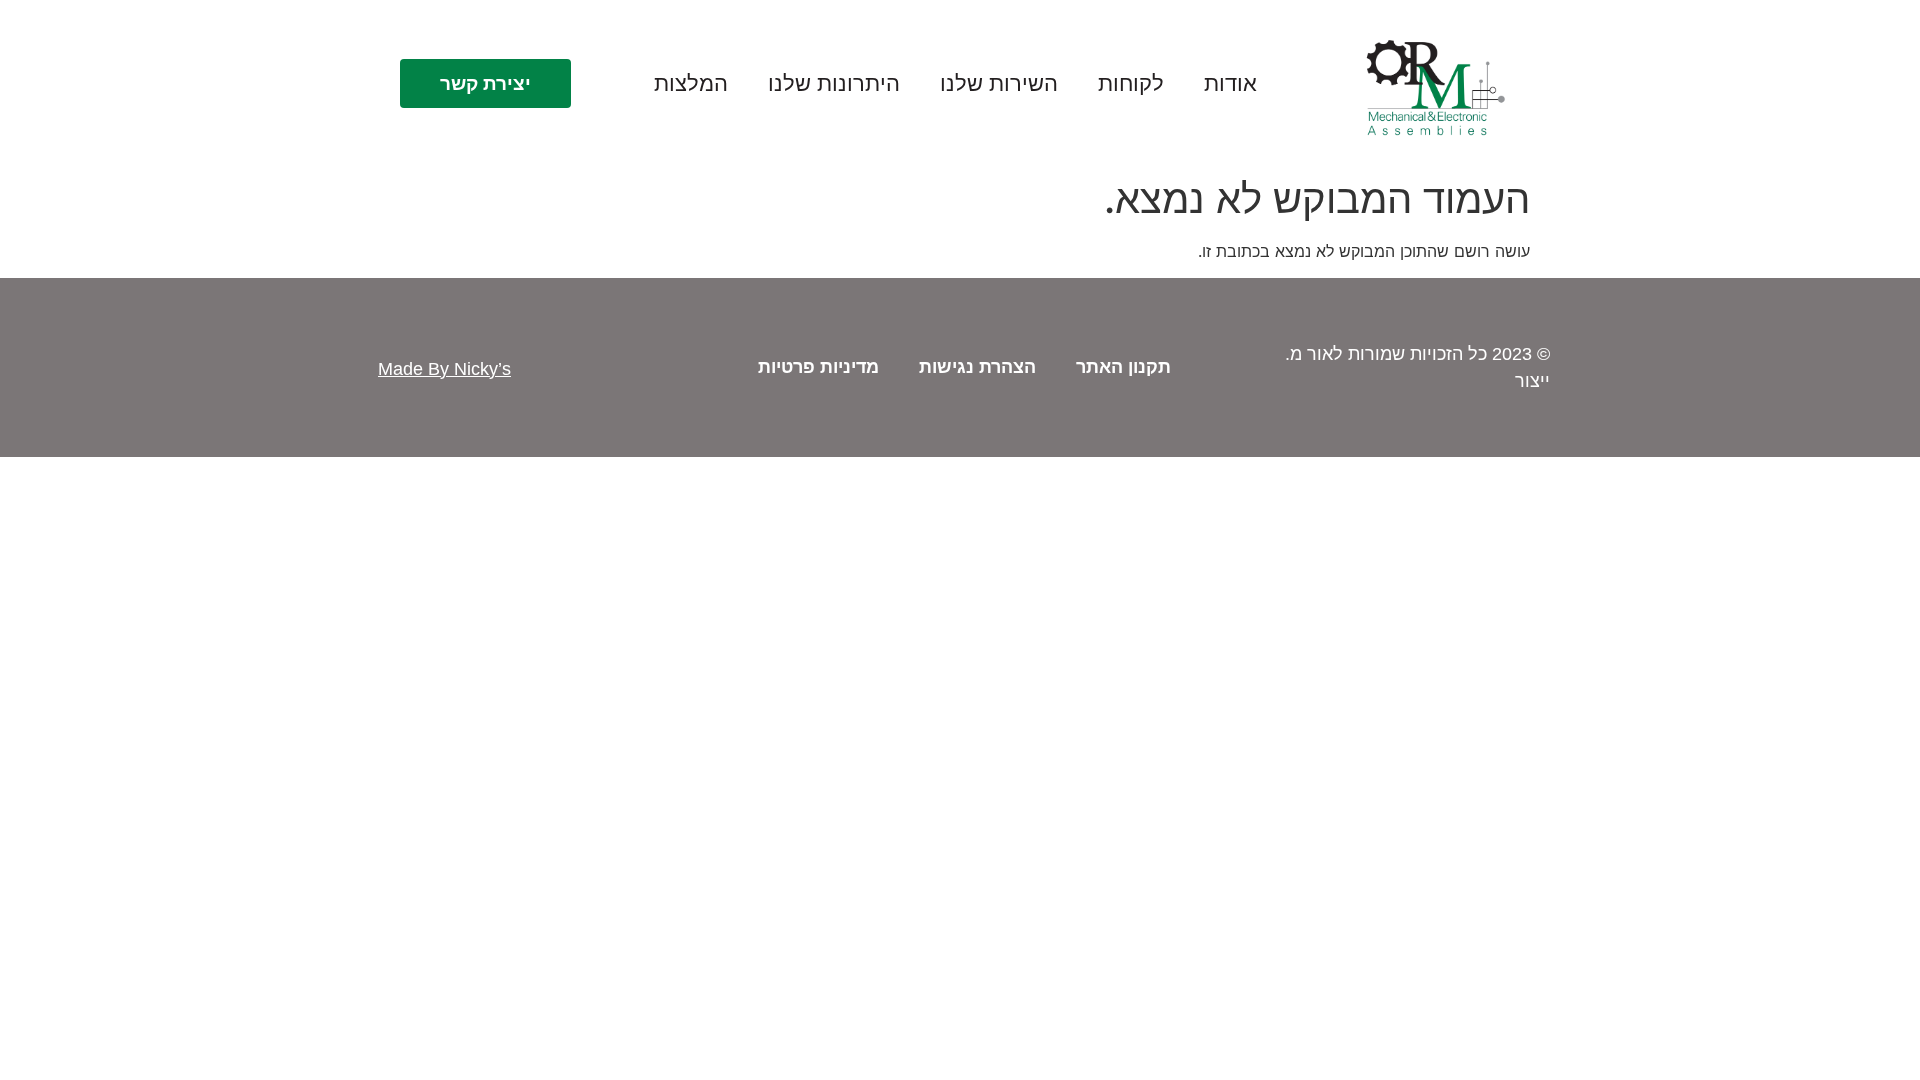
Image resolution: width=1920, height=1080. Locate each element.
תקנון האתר (1123, 367)
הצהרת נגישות (977, 367)
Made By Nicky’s (444, 369)
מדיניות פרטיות (818, 367)
